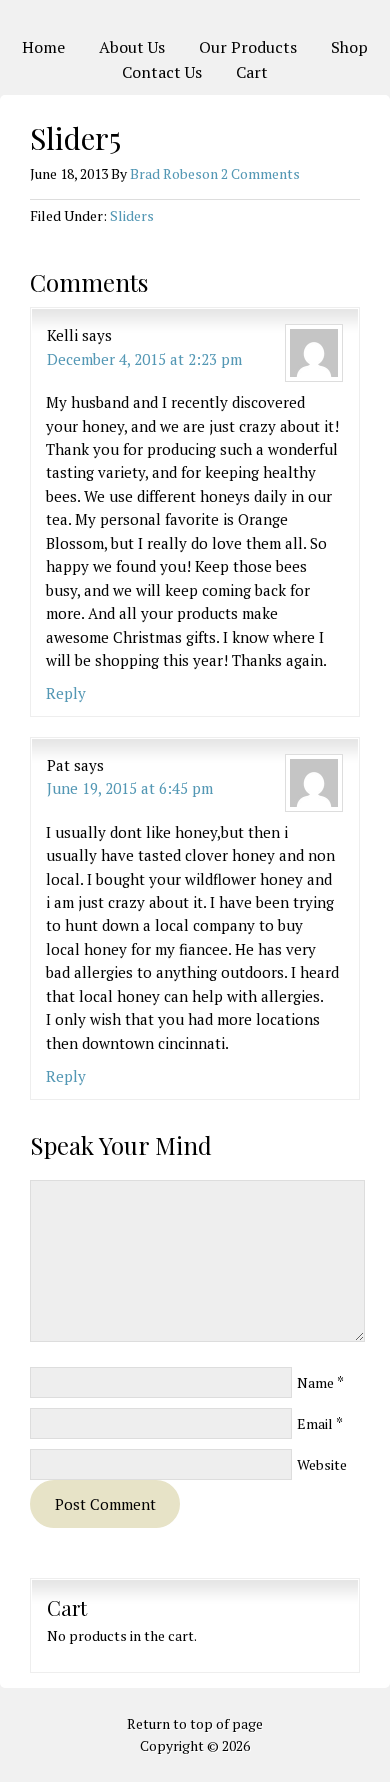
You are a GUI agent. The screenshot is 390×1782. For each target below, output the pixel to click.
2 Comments (260, 173)
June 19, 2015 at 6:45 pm (130, 788)
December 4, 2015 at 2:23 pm (144, 359)
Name (315, 1382)
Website (322, 1464)
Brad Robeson (174, 173)
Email (315, 1423)
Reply (66, 693)
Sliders (132, 215)
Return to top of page (195, 1723)
